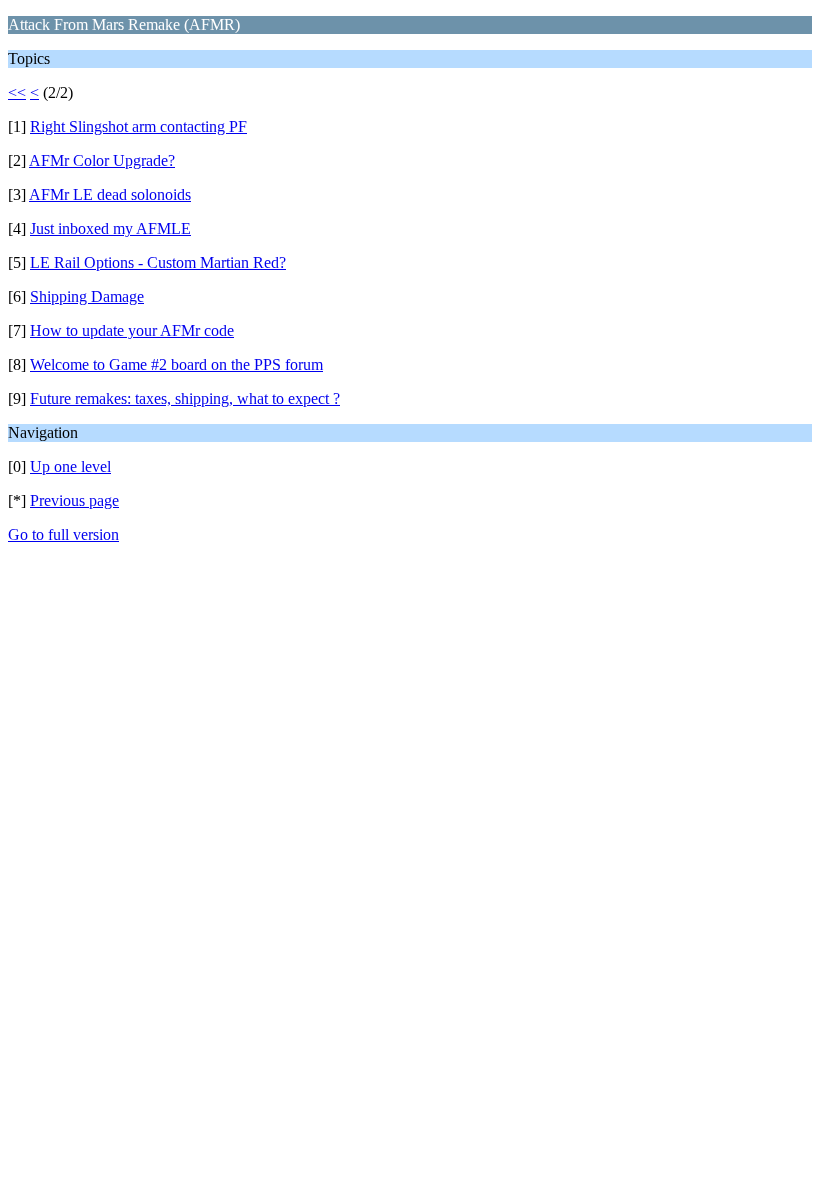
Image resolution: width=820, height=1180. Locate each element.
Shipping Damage (87, 296)
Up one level (70, 466)
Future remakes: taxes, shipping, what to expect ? (185, 398)
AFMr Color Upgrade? (102, 160)
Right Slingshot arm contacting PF (138, 126)
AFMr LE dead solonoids (110, 194)
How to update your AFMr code (132, 330)
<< (17, 92)
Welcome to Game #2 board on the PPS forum (176, 364)
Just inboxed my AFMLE (110, 228)
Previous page (74, 500)
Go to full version (63, 534)
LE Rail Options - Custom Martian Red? (158, 262)
